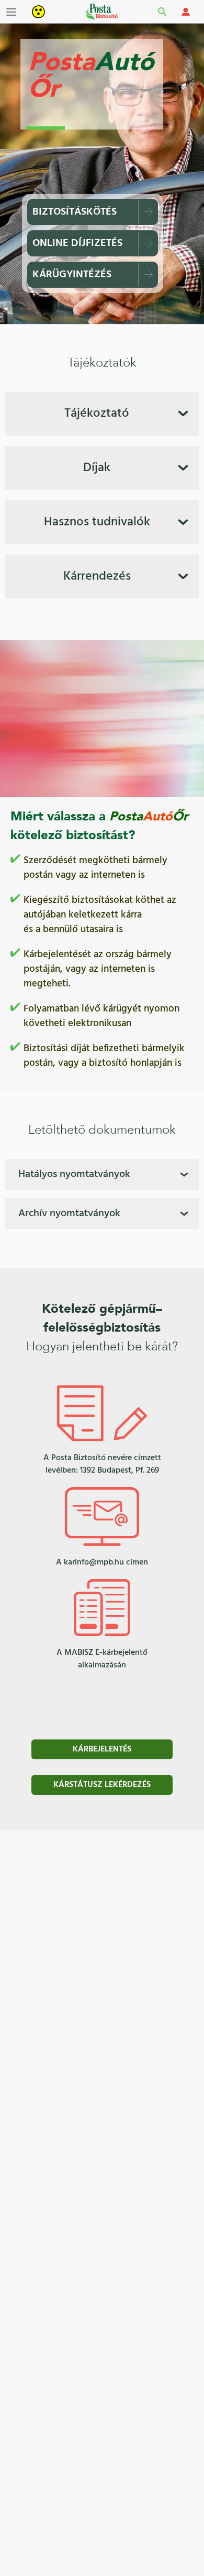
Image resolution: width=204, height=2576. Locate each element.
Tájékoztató (97, 414)
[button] (11, 12)
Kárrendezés (97, 577)
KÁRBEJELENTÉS (102, 1749)
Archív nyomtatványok (69, 1214)
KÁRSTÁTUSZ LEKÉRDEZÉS (102, 1785)
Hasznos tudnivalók (97, 522)
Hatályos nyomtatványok (74, 1174)
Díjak (97, 468)
